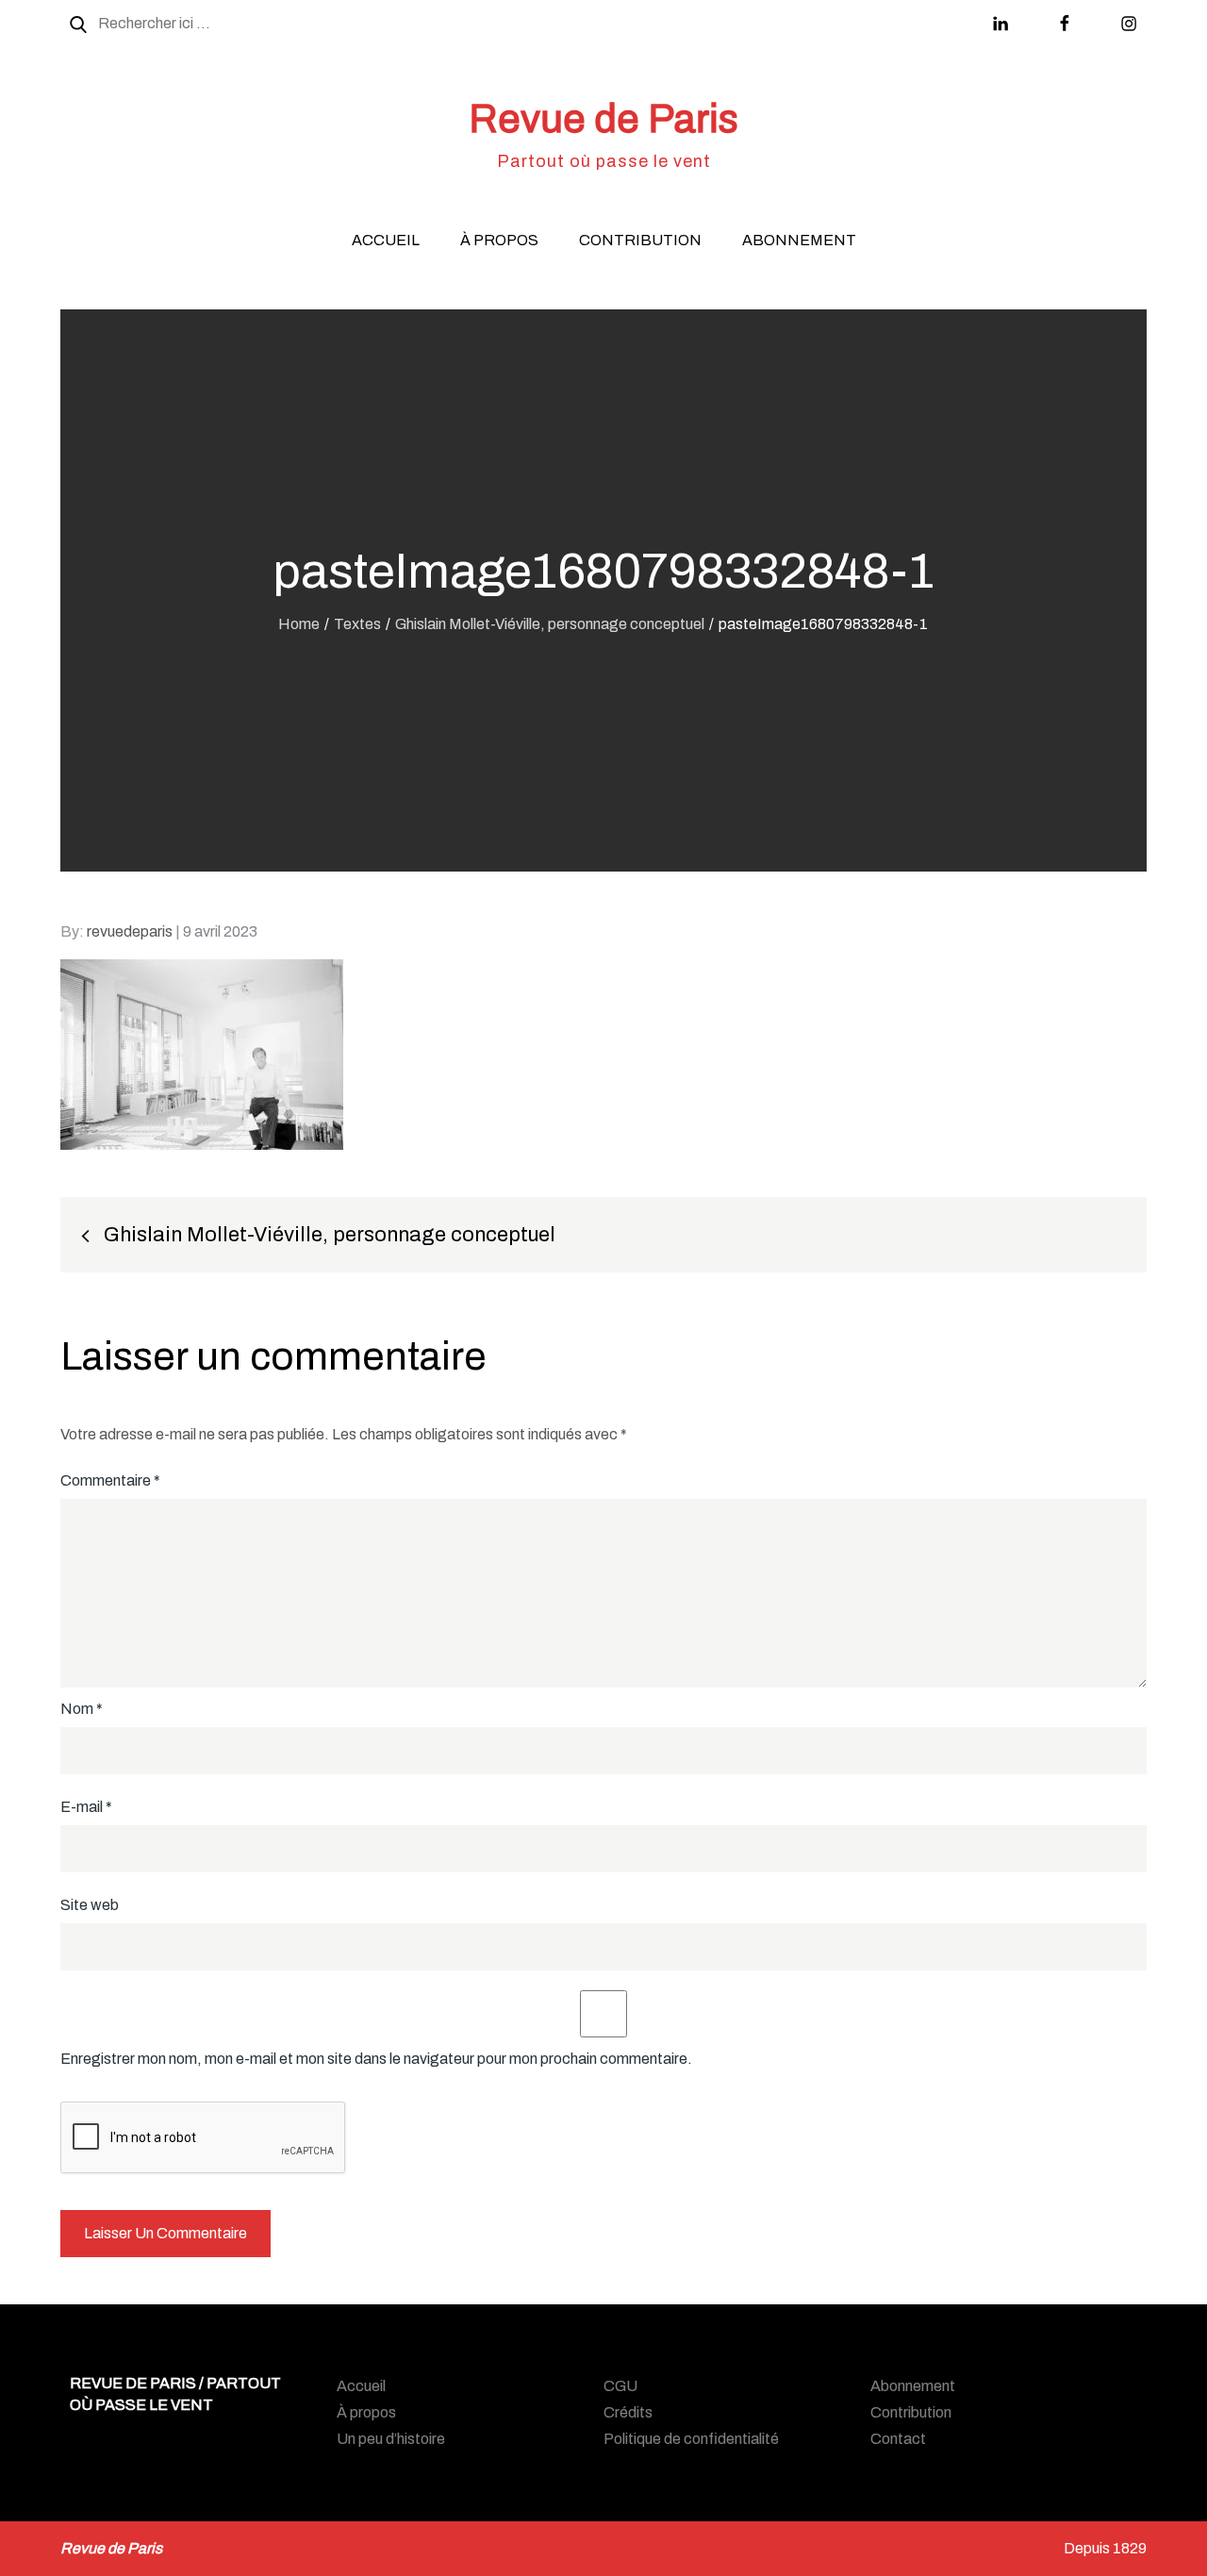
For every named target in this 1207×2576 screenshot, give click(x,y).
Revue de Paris (603, 119)
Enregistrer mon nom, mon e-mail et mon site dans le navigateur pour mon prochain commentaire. (376, 2059)
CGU (620, 2386)
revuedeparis (130, 931)
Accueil (386, 240)
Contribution (640, 240)
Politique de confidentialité (691, 2439)
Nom (82, 1709)
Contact (898, 2439)
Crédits (628, 2412)
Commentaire (110, 1480)
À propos (499, 240)
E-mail (86, 1807)
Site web (90, 1905)
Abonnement (799, 240)
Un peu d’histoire (391, 2439)
